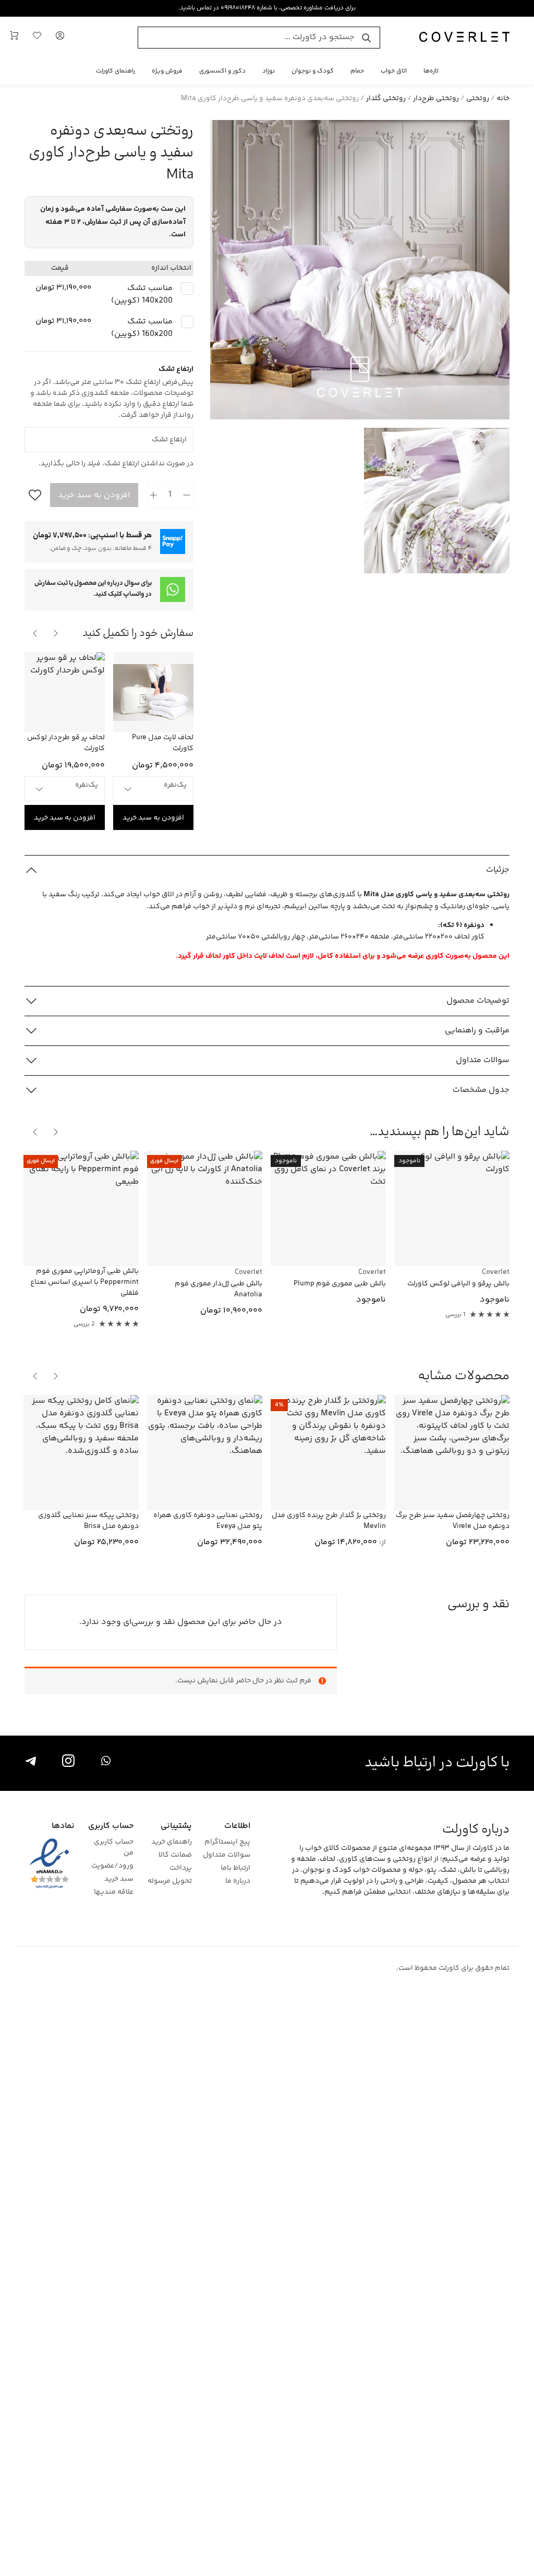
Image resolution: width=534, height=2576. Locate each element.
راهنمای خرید (172, 1842)
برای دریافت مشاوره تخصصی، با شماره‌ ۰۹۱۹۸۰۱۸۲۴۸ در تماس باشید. (267, 8)
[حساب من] (60, 38)
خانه (503, 99)
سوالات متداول (227, 1855)
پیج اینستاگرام (227, 1842)
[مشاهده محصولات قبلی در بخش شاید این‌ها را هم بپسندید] (56, 1132)
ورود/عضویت (112, 1866)
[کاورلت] (464, 38)
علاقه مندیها (113, 1892)
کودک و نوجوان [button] (313, 71)
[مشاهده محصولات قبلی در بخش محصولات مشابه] (56, 1376)
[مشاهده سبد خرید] (14, 38)
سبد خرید (119, 1879)
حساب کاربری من (113, 1848)
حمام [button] (357, 71)
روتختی (478, 99)
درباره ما (238, 1881)
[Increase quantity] (154, 495)
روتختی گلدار (386, 99)
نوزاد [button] (269, 71)
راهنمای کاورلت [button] (116, 71)
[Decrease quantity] (187, 495)
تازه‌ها (431, 71)
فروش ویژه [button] (167, 71)
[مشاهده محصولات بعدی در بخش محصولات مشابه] (35, 1376)
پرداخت (181, 1868)
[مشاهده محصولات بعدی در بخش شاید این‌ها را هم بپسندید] (35, 1132)
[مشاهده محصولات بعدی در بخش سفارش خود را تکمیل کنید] (35, 633)
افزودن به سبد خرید (94, 495)
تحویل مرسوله (170, 1881)
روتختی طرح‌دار (436, 99)
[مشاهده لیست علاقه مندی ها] (37, 38)
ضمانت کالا (175, 1855)
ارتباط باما (235, 1868)
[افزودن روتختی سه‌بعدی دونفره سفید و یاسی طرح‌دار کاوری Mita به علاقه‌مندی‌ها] (33, 495)
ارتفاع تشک (178, 431)
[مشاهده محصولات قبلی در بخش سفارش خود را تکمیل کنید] (56, 633)
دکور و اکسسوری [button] (222, 71)
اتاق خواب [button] (394, 71)
